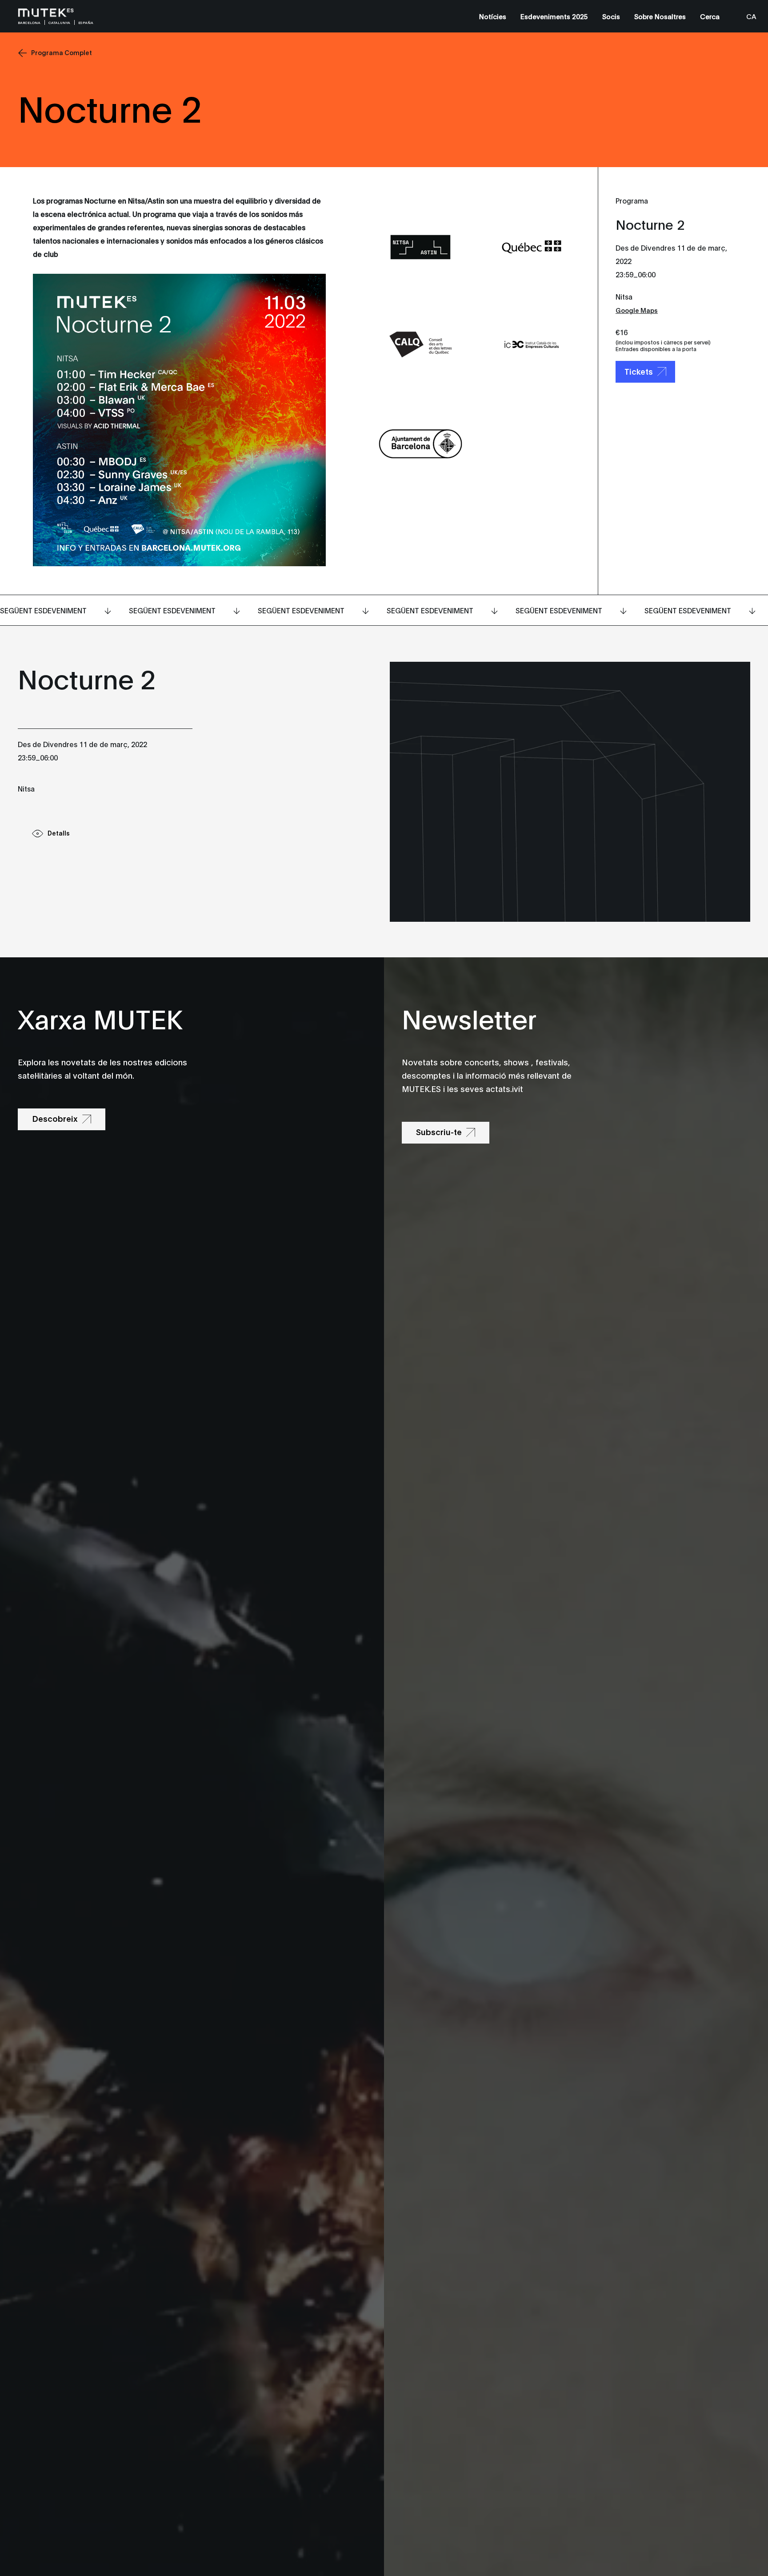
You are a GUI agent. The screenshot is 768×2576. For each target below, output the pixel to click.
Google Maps (637, 310)
